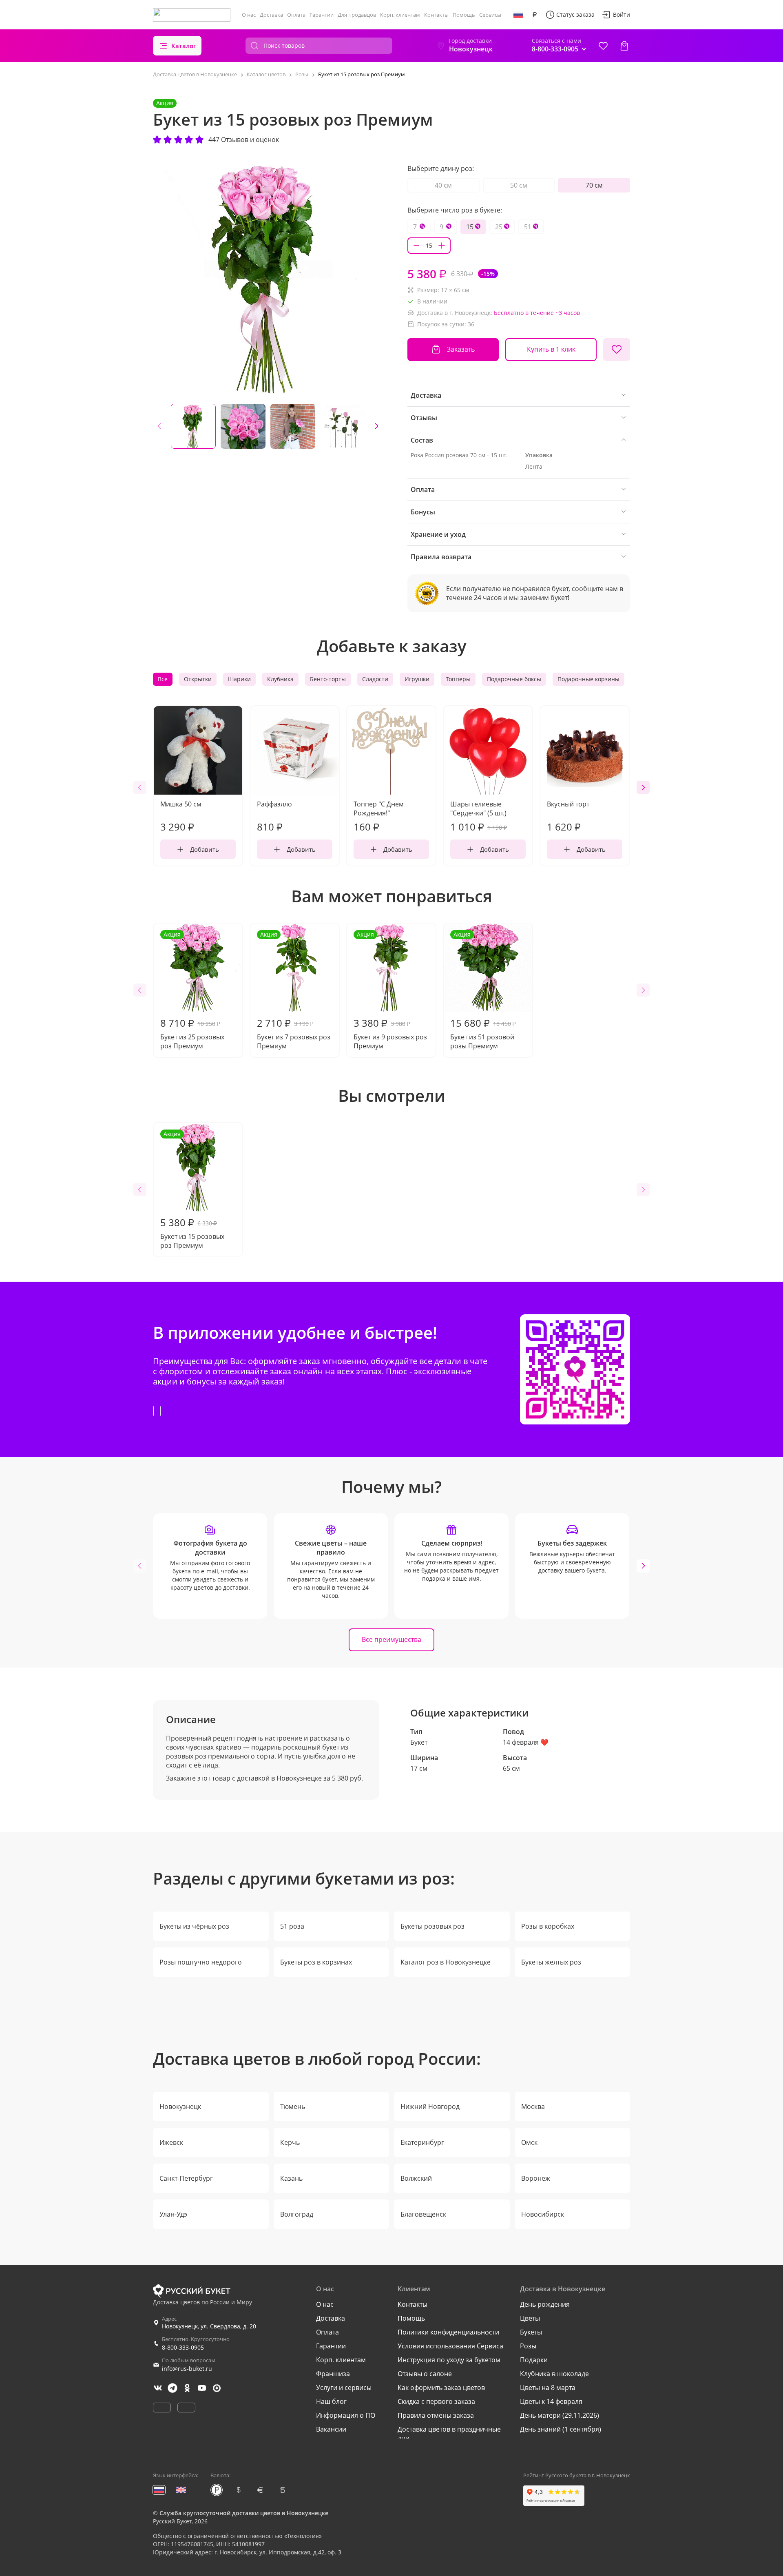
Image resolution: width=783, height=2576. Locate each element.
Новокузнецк (180, 2106)
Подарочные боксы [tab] (514, 679)
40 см (443, 185)
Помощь (464, 15)
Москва (533, 2106)
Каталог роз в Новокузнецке (446, 1962)
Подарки (534, 2360)
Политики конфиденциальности (448, 2332)
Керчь (290, 2142)
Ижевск (171, 2142)
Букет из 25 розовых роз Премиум (192, 990)
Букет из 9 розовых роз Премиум (390, 990)
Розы (528, 2346)
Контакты (436, 15)
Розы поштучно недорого (201, 1962)
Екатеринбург (422, 2142)
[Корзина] (624, 46)
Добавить (205, 849)
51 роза (292, 1926)
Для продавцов (357, 15)
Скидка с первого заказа (436, 2401)
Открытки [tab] (198, 679)
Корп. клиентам (400, 15)
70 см (594, 185)
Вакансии (331, 2429)
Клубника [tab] (280, 679)
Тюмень (293, 2106)
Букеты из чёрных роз (194, 1926)
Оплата (296, 15)
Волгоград (297, 2214)
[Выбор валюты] (535, 15)
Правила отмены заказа (436, 2415)
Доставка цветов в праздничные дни (449, 2434)
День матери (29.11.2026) (560, 2415)
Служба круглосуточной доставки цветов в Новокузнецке (244, 2513)
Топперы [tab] (458, 679)
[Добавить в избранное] (617, 350)
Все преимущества (391, 1639)
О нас (249, 15)
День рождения (545, 2304)
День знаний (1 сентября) (561, 2429)
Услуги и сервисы (344, 2388)
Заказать (461, 349)
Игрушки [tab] (417, 679)
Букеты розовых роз (432, 1926)
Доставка (271, 15)
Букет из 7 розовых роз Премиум (294, 990)
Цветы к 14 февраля (551, 2401)
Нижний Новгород (430, 2106)
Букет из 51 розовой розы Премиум (483, 990)
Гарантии (322, 15)
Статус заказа (575, 14)
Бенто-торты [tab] (328, 679)
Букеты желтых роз (551, 1962)
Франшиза (333, 2374)
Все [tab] (163, 679)
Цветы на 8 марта (548, 2388)
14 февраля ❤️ (526, 1742)
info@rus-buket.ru (187, 2369)
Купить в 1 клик (551, 349)
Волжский (416, 2178)
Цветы (530, 2318)
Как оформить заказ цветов (441, 2388)
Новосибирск (543, 2214)
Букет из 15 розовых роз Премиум (192, 1190)
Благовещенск (423, 2214)
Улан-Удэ (173, 2214)
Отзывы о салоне (425, 2374)
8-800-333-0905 (183, 2347)
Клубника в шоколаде (554, 2374)
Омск (529, 2142)
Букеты (531, 2332)
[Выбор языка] (518, 15)
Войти (622, 14)
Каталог (184, 46)
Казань (291, 2178)
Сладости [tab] (375, 679)
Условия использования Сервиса (450, 2346)
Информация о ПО (346, 2415)
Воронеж (536, 2178)
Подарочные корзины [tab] (588, 679)
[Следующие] (376, 426)
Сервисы (490, 15)
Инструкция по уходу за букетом (449, 2360)
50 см (519, 185)
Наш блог (331, 2401)
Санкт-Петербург (186, 2178)
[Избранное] (603, 46)
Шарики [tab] (239, 679)
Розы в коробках (548, 1926)
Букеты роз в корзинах (316, 1962)
